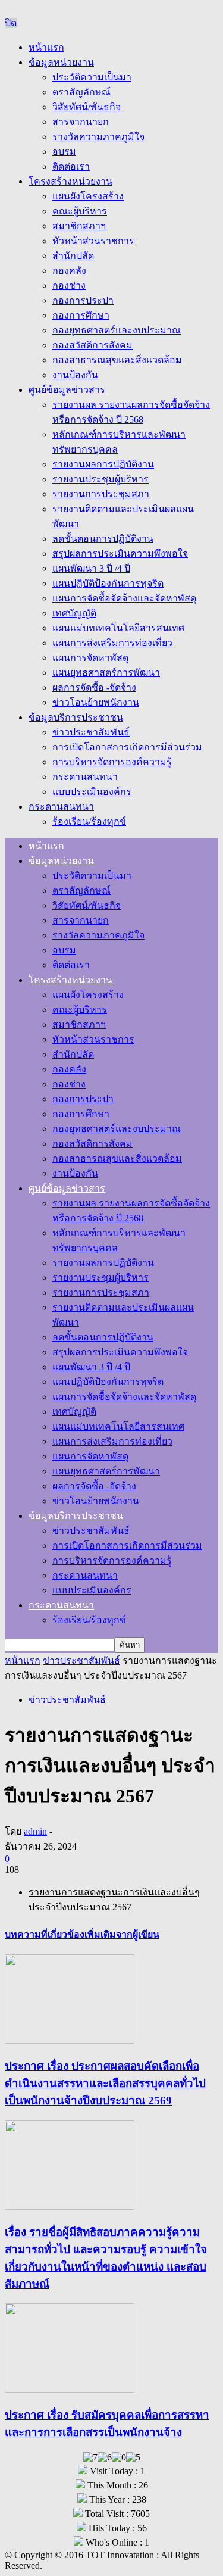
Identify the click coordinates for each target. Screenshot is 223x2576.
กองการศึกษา (81, 315)
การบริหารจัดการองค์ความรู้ (112, 762)
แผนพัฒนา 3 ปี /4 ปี (91, 568)
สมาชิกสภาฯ (79, 226)
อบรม (64, 152)
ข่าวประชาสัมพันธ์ (91, 732)
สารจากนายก (81, 122)
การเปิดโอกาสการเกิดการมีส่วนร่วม (127, 747)
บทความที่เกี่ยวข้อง (45, 1934)
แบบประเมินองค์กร (92, 792)
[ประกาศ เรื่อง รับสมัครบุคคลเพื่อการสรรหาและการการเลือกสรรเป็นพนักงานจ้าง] (70, 2389)
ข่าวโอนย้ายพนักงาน (96, 702)
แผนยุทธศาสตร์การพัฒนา (106, 673)
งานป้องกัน (75, 375)
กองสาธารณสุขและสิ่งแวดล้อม (117, 360)
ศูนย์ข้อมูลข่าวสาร (67, 390)
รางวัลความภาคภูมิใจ (98, 137)
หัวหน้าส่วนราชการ (93, 241)
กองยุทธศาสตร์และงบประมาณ (117, 330)
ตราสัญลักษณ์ (81, 92)
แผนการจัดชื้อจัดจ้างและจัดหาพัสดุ (124, 598)
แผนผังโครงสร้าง (88, 196)
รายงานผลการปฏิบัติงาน (103, 464)
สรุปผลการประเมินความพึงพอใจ (120, 553)
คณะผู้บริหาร (80, 211)
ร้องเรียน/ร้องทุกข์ (89, 821)
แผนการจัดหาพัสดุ (90, 658)
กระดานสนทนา (85, 777)
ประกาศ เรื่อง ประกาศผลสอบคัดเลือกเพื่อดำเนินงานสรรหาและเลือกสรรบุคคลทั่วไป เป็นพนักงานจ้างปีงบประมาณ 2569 (105, 2083)
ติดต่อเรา (71, 166)
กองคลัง (69, 271)
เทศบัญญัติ (74, 613)
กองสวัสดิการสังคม (92, 345)
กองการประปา (83, 300)
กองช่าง (69, 286)
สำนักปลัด (73, 256)
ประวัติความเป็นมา (92, 77)
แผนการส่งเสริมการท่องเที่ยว (112, 643)
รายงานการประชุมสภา (101, 494)
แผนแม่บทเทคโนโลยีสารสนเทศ (118, 628)
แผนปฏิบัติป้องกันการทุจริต (108, 583)
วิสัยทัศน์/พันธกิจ (87, 107)
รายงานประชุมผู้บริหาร (100, 479)
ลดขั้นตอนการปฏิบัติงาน (103, 539)
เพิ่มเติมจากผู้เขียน (122, 1934)
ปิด (11, 23)
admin (35, 1831)
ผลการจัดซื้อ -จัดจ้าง (94, 687)
